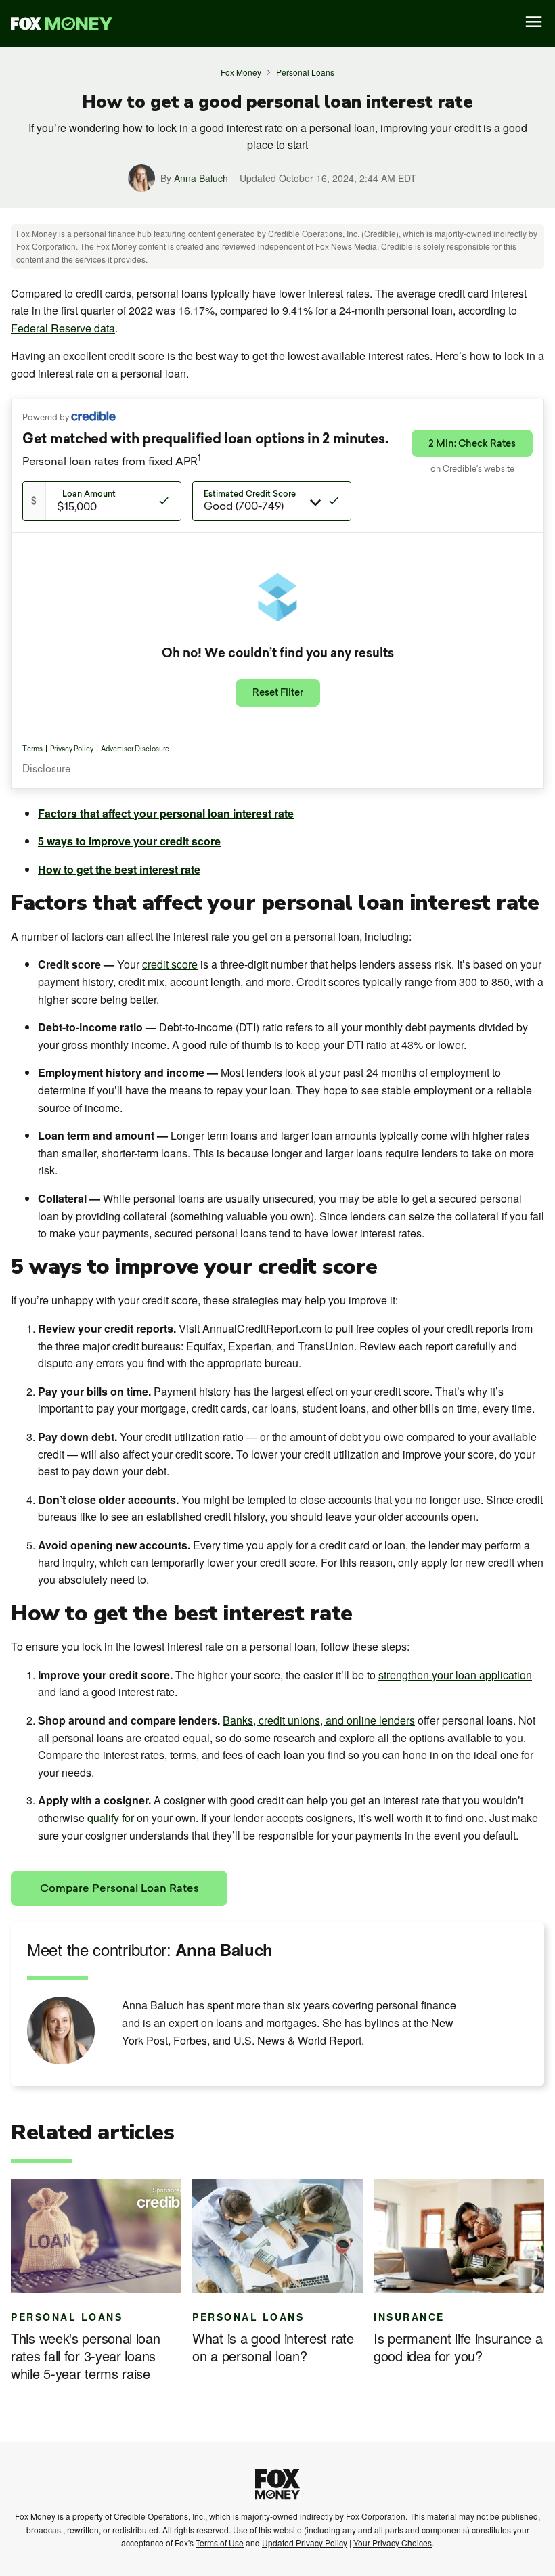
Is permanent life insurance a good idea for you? (458, 2347)
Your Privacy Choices (393, 2542)
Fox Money (241, 72)
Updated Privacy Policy (305, 2542)
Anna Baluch (201, 178)
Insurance (409, 2317)
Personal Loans (305, 72)
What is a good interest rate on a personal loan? (273, 2347)
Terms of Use (220, 2542)
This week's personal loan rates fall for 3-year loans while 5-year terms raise (86, 2356)
